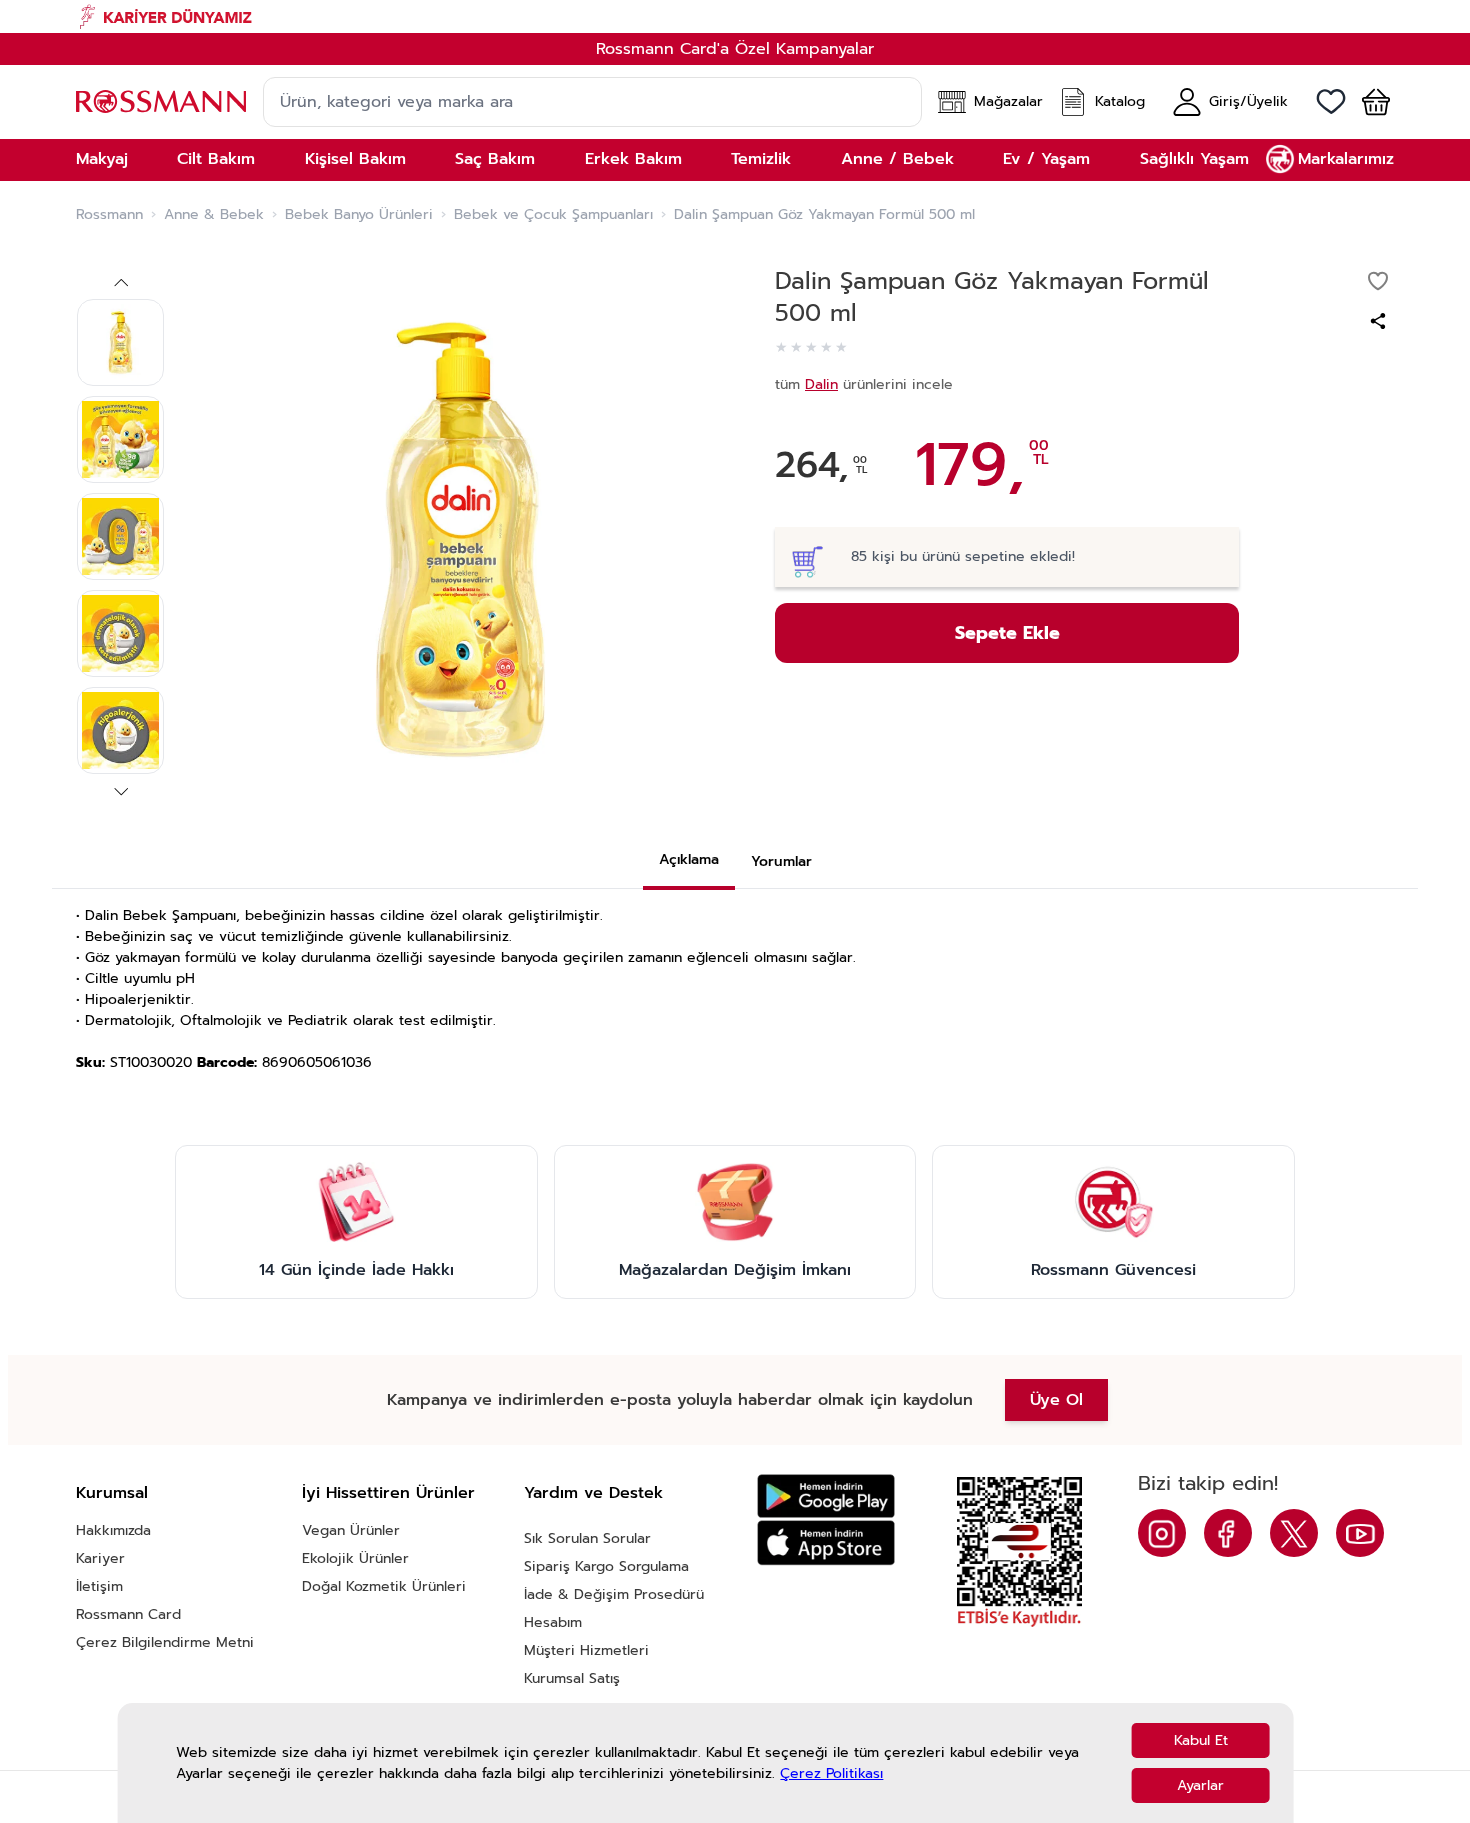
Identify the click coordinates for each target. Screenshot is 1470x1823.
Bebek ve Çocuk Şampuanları (553, 215)
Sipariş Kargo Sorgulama (606, 1566)
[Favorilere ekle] (1378, 281)
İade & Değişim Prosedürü (614, 1594)
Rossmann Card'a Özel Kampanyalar (735, 49)
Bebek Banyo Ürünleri (359, 215)
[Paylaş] (1378, 321)
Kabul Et (1201, 1740)
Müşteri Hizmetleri (586, 1650)
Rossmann (109, 215)
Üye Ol (1056, 1400)
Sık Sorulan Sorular (587, 1538)
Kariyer (100, 1558)
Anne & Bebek (214, 215)
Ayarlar (1200, 1785)
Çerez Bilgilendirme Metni (165, 1642)
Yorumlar (781, 861)
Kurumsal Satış (572, 1678)
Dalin (821, 384)
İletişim (99, 1586)
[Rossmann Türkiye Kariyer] (735, 16)
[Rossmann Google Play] (826, 1496)
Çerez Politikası (831, 1773)
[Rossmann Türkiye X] (1294, 1533)
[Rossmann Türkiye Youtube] (1360, 1533)
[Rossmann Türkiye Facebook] (1228, 1533)
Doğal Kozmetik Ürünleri (384, 1586)
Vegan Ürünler (351, 1530)
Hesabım (553, 1622)
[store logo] (161, 101)
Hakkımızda (113, 1530)
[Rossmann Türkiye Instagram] (1162, 1533)
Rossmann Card (128, 1614)
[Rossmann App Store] (826, 1542)
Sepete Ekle (1007, 633)
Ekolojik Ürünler (355, 1558)
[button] (1368, 102)
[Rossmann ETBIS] (1019, 1552)
